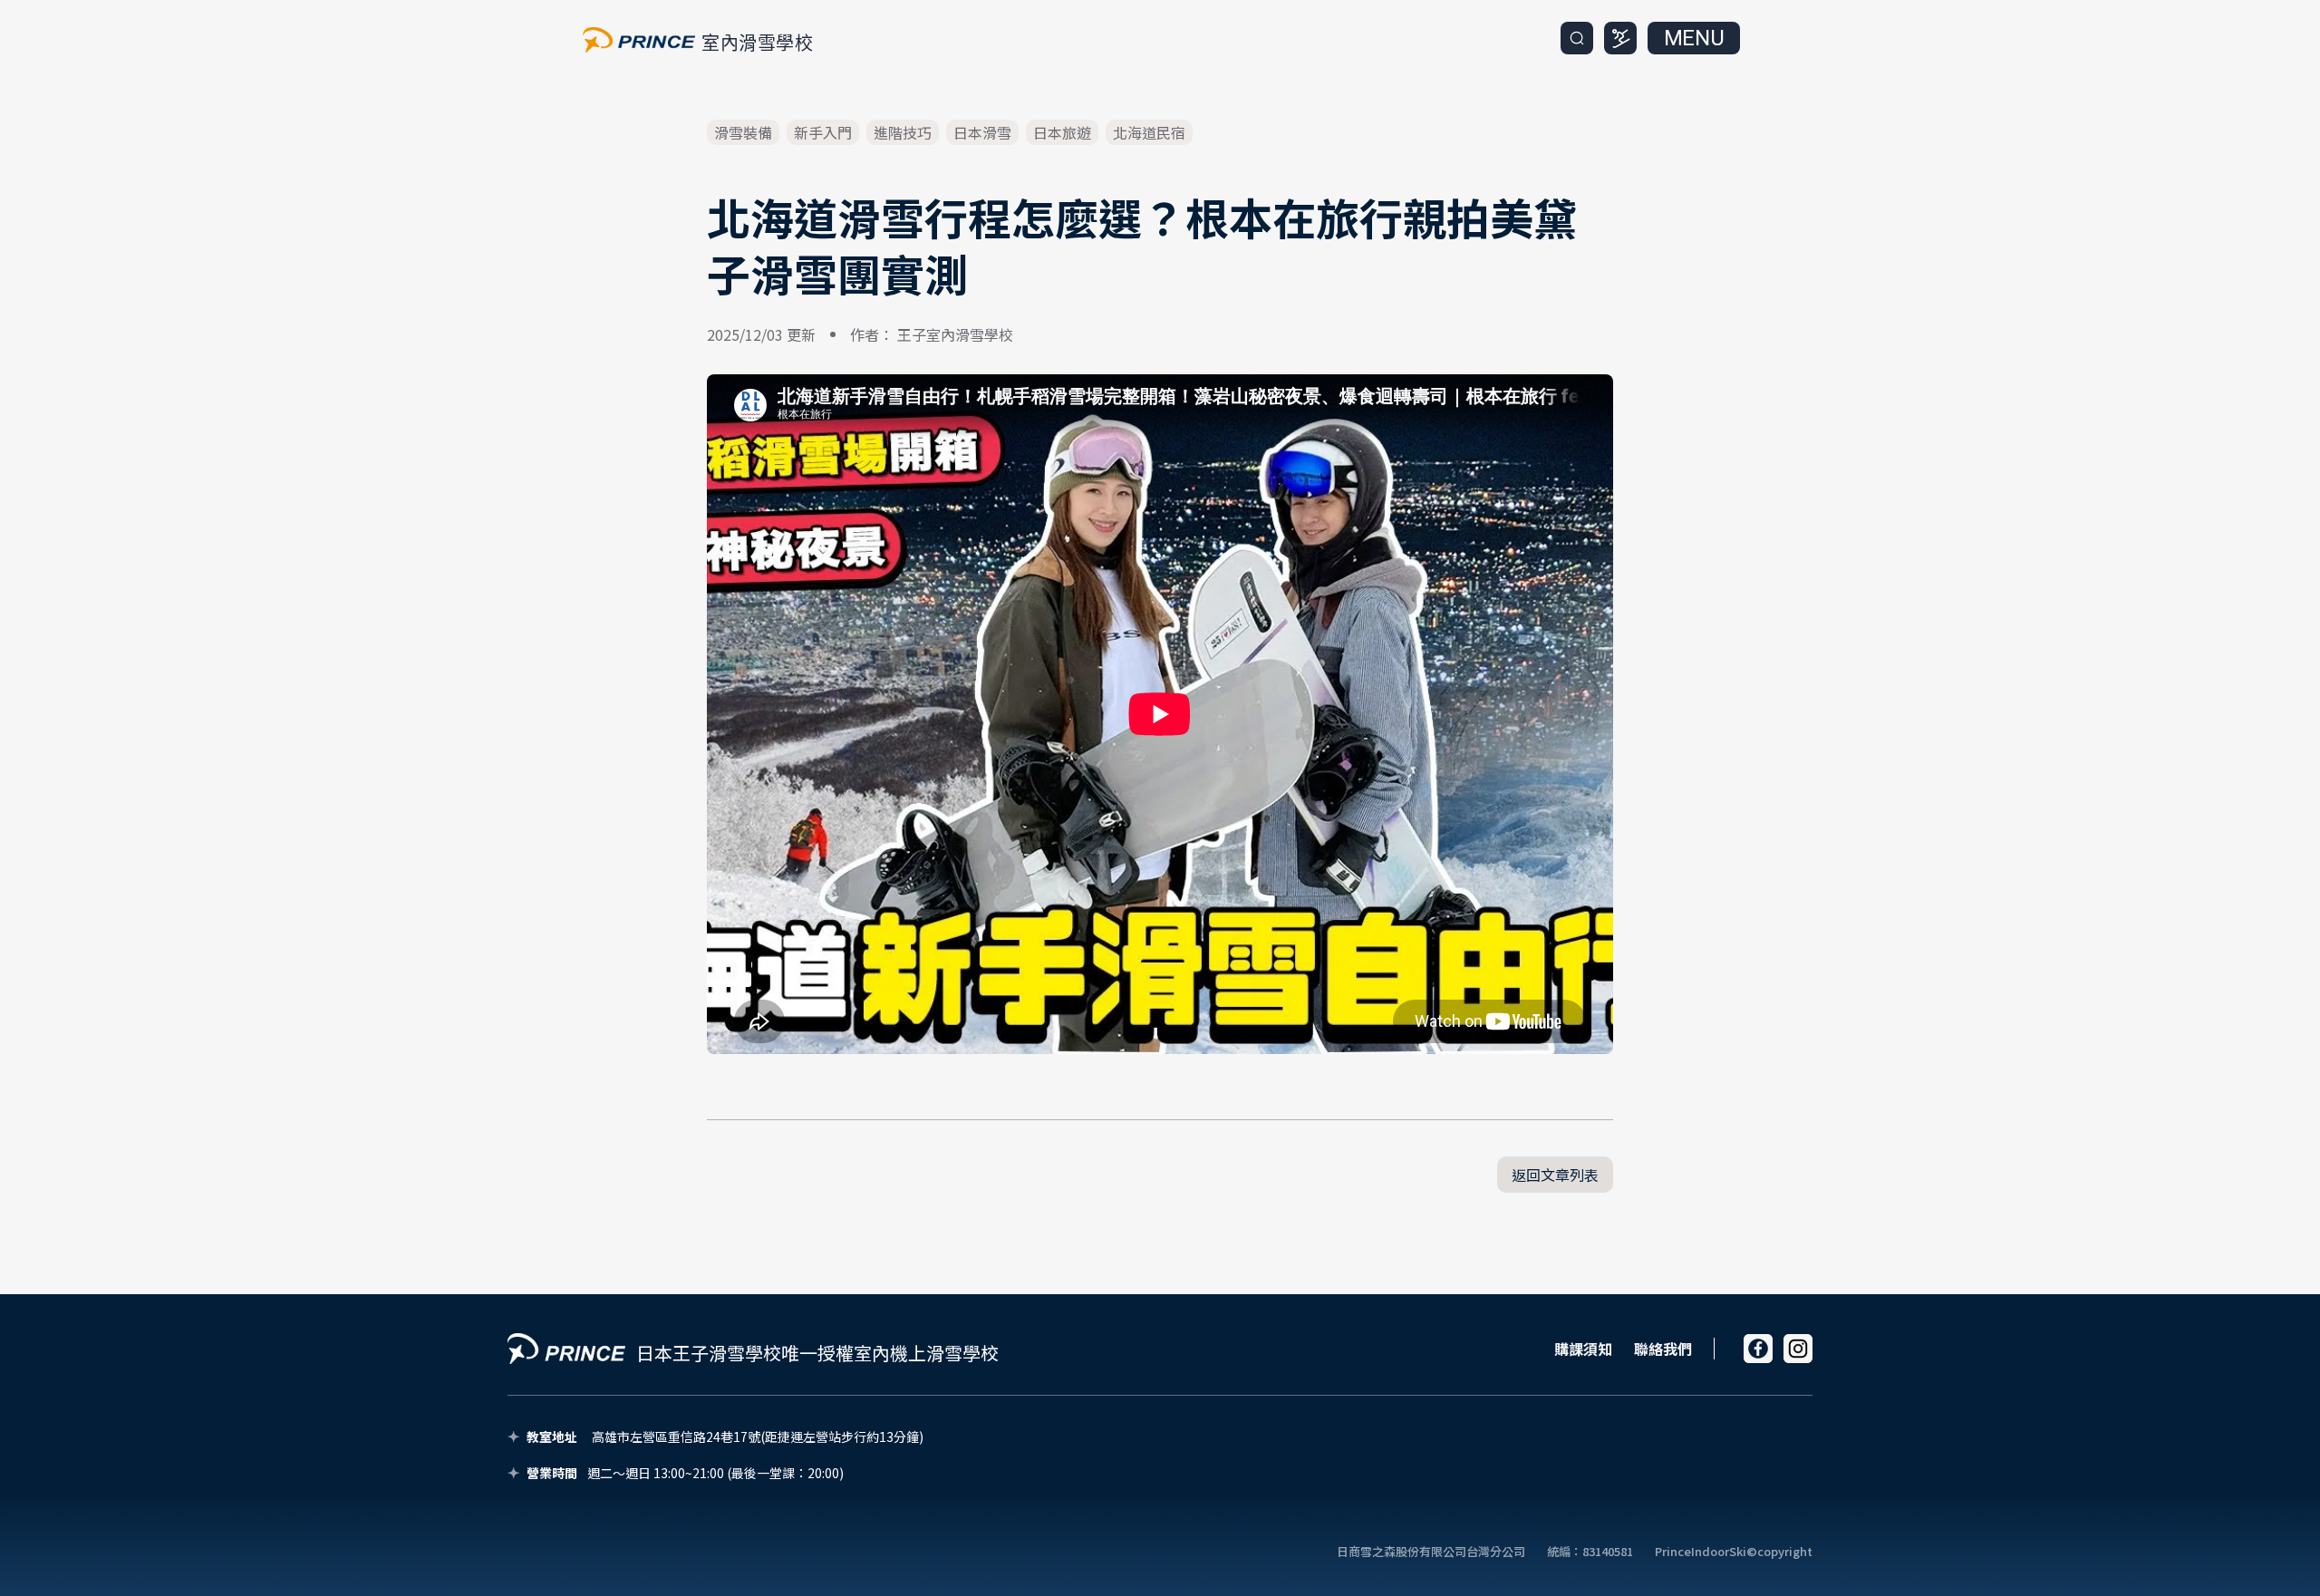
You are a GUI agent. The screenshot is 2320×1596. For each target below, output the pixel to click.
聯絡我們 (1663, 1349)
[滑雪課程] (1620, 38)
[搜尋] (1577, 38)
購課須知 (1583, 1349)
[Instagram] (1798, 1349)
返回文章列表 (1555, 1175)
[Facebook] (1758, 1349)
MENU (1694, 38)
